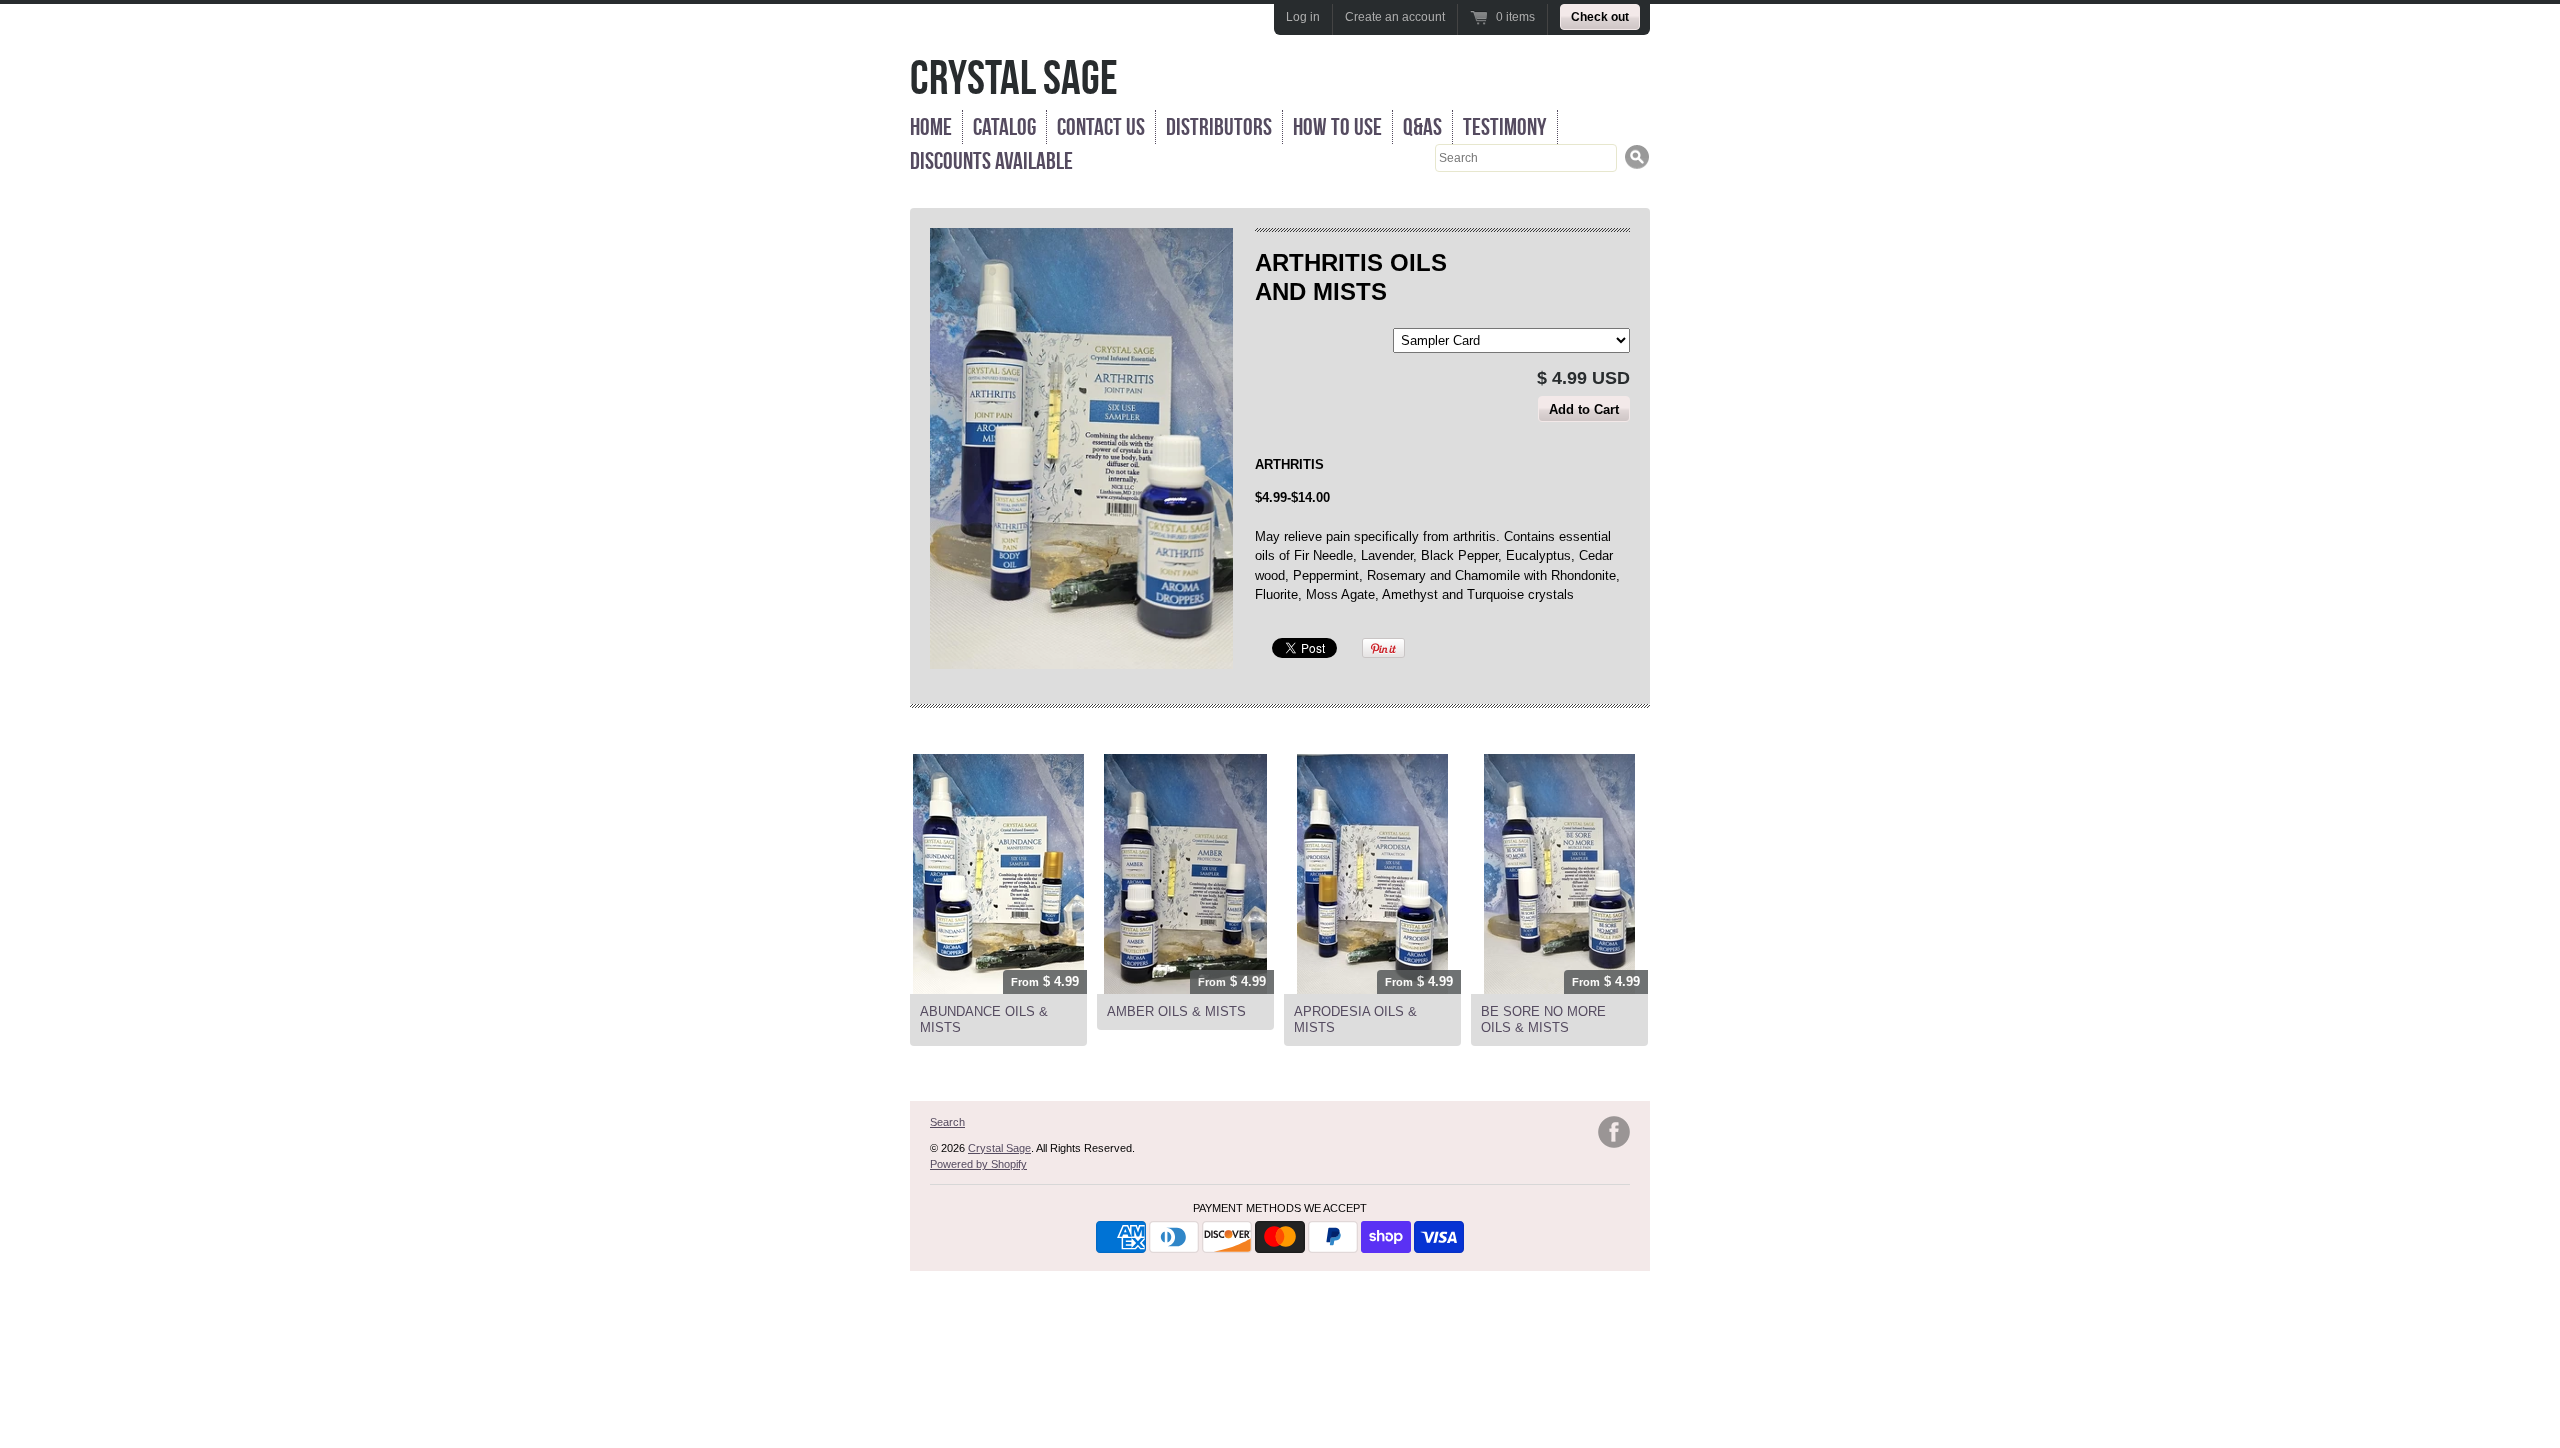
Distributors (1219, 127)
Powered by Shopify (978, 1164)
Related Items (966, 732)
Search (947, 1122)
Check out (1600, 17)
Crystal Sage (1014, 77)
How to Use (1337, 127)
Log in (1303, 17)
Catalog (1004, 127)
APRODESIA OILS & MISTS (1355, 1019)
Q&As (1422, 127)
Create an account (1395, 17)
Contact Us (1101, 127)
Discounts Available (991, 161)
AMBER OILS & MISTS (1176, 1011)
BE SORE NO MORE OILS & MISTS (1543, 1019)
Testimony (1505, 127)
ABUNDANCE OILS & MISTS (984, 1019)
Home (931, 127)
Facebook (1614, 1132)
